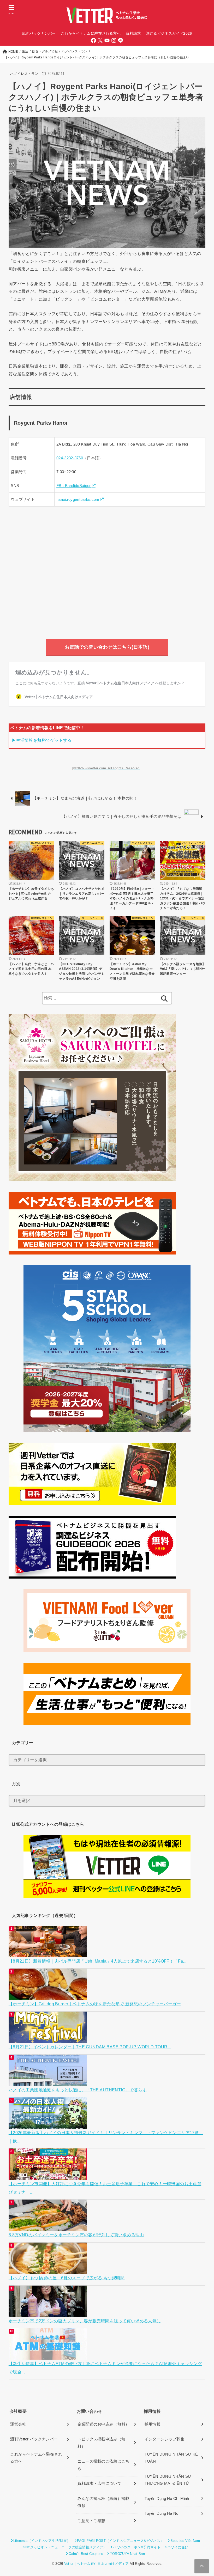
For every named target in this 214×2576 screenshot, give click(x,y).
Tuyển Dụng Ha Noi (162, 2513)
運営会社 (18, 2424)
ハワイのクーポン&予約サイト (137, 2547)
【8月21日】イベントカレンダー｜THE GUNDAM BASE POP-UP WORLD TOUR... (90, 2047)
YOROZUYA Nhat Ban (127, 2554)
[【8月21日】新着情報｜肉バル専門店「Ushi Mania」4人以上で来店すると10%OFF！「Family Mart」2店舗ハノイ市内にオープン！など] (48, 1953)
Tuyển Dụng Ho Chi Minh (167, 2499)
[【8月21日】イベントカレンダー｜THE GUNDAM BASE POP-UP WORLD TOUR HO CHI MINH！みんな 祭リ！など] (48, 2039)
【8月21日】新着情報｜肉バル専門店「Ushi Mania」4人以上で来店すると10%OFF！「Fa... (98, 1961)
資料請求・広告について (99, 2483)
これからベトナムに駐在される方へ (91, 33)
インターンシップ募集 (165, 2439)
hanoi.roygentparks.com (78, 500)
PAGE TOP (204, 2495)
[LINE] (121, 40)
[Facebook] (93, 40)
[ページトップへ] (202, 2566)
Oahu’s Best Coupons (86, 2554)
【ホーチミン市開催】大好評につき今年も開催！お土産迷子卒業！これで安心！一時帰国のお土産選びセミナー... (105, 2188)
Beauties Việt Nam (185, 2541)
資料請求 (133, 33)
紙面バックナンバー (39, 33)
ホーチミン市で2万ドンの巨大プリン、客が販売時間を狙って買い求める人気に (85, 2321)
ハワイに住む (178, 2547)
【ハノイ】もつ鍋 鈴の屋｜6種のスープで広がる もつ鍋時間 (67, 2278)
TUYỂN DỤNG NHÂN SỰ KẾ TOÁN (171, 2458)
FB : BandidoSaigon (74, 486)
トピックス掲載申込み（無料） (102, 2443)
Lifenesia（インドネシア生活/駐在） (42, 2541)
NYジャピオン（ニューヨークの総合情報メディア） (66, 2547)
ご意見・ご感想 (91, 2521)
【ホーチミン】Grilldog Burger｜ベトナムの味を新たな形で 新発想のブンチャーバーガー (95, 2004)
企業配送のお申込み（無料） (103, 2424)
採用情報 (153, 2424)
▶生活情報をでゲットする (42, 740)
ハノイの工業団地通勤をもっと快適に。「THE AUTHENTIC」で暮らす (78, 2090)
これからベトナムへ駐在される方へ (36, 2458)
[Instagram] (114, 40)
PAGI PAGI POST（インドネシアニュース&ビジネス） (120, 2541)
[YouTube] (107, 40)
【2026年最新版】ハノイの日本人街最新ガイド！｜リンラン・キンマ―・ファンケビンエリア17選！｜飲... (106, 2137)
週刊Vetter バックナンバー (34, 2439)
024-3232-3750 (70, 458)
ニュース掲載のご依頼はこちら (103, 2465)
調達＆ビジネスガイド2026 (169, 33)
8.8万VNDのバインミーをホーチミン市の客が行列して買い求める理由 (76, 2235)
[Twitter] (100, 40)
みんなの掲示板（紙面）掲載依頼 (103, 2502)
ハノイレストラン (24, 74)
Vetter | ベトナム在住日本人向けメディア (96, 2564)
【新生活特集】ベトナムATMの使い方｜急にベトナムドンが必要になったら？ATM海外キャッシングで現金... (105, 2368)
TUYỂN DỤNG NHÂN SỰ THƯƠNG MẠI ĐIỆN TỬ (168, 2480)
